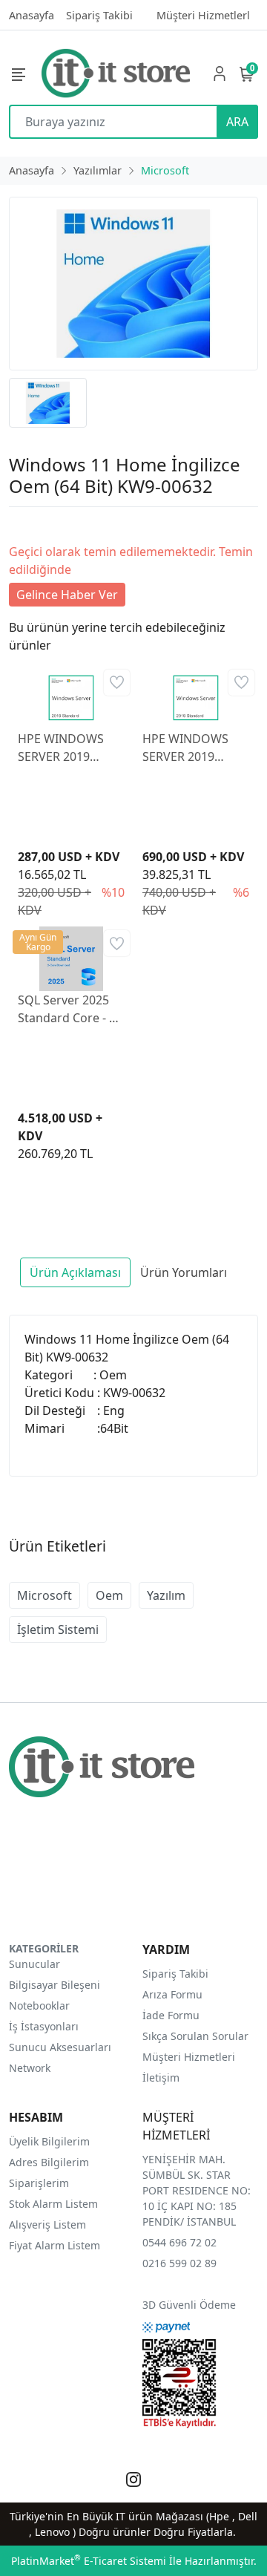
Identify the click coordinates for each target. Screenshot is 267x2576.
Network (30, 2068)
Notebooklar (39, 2005)
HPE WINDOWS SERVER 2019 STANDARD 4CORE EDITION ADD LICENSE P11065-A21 (69, 748)
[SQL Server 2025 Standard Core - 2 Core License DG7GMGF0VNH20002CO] (71, 958)
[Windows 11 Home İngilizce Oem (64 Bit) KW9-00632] (133, 284)
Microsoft (44, 1595)
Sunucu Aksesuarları (60, 2047)
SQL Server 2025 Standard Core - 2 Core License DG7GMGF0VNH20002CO (71, 1009)
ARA (237, 122)
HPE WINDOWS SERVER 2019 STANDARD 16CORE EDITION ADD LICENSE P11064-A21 (190, 748)
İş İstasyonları (44, 2026)
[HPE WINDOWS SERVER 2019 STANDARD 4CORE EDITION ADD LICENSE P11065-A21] (71, 696)
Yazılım (166, 1595)
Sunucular (34, 1964)
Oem (109, 1595)
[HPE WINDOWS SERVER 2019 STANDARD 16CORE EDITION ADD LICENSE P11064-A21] (196, 696)
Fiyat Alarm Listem (55, 2245)
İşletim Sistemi (58, 1629)
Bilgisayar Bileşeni (55, 1985)
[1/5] (18, 525)
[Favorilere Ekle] (117, 683)
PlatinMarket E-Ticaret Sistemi (89, 2561)
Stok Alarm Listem (53, 2204)
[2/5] (27, 525)
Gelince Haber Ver (67, 595)
